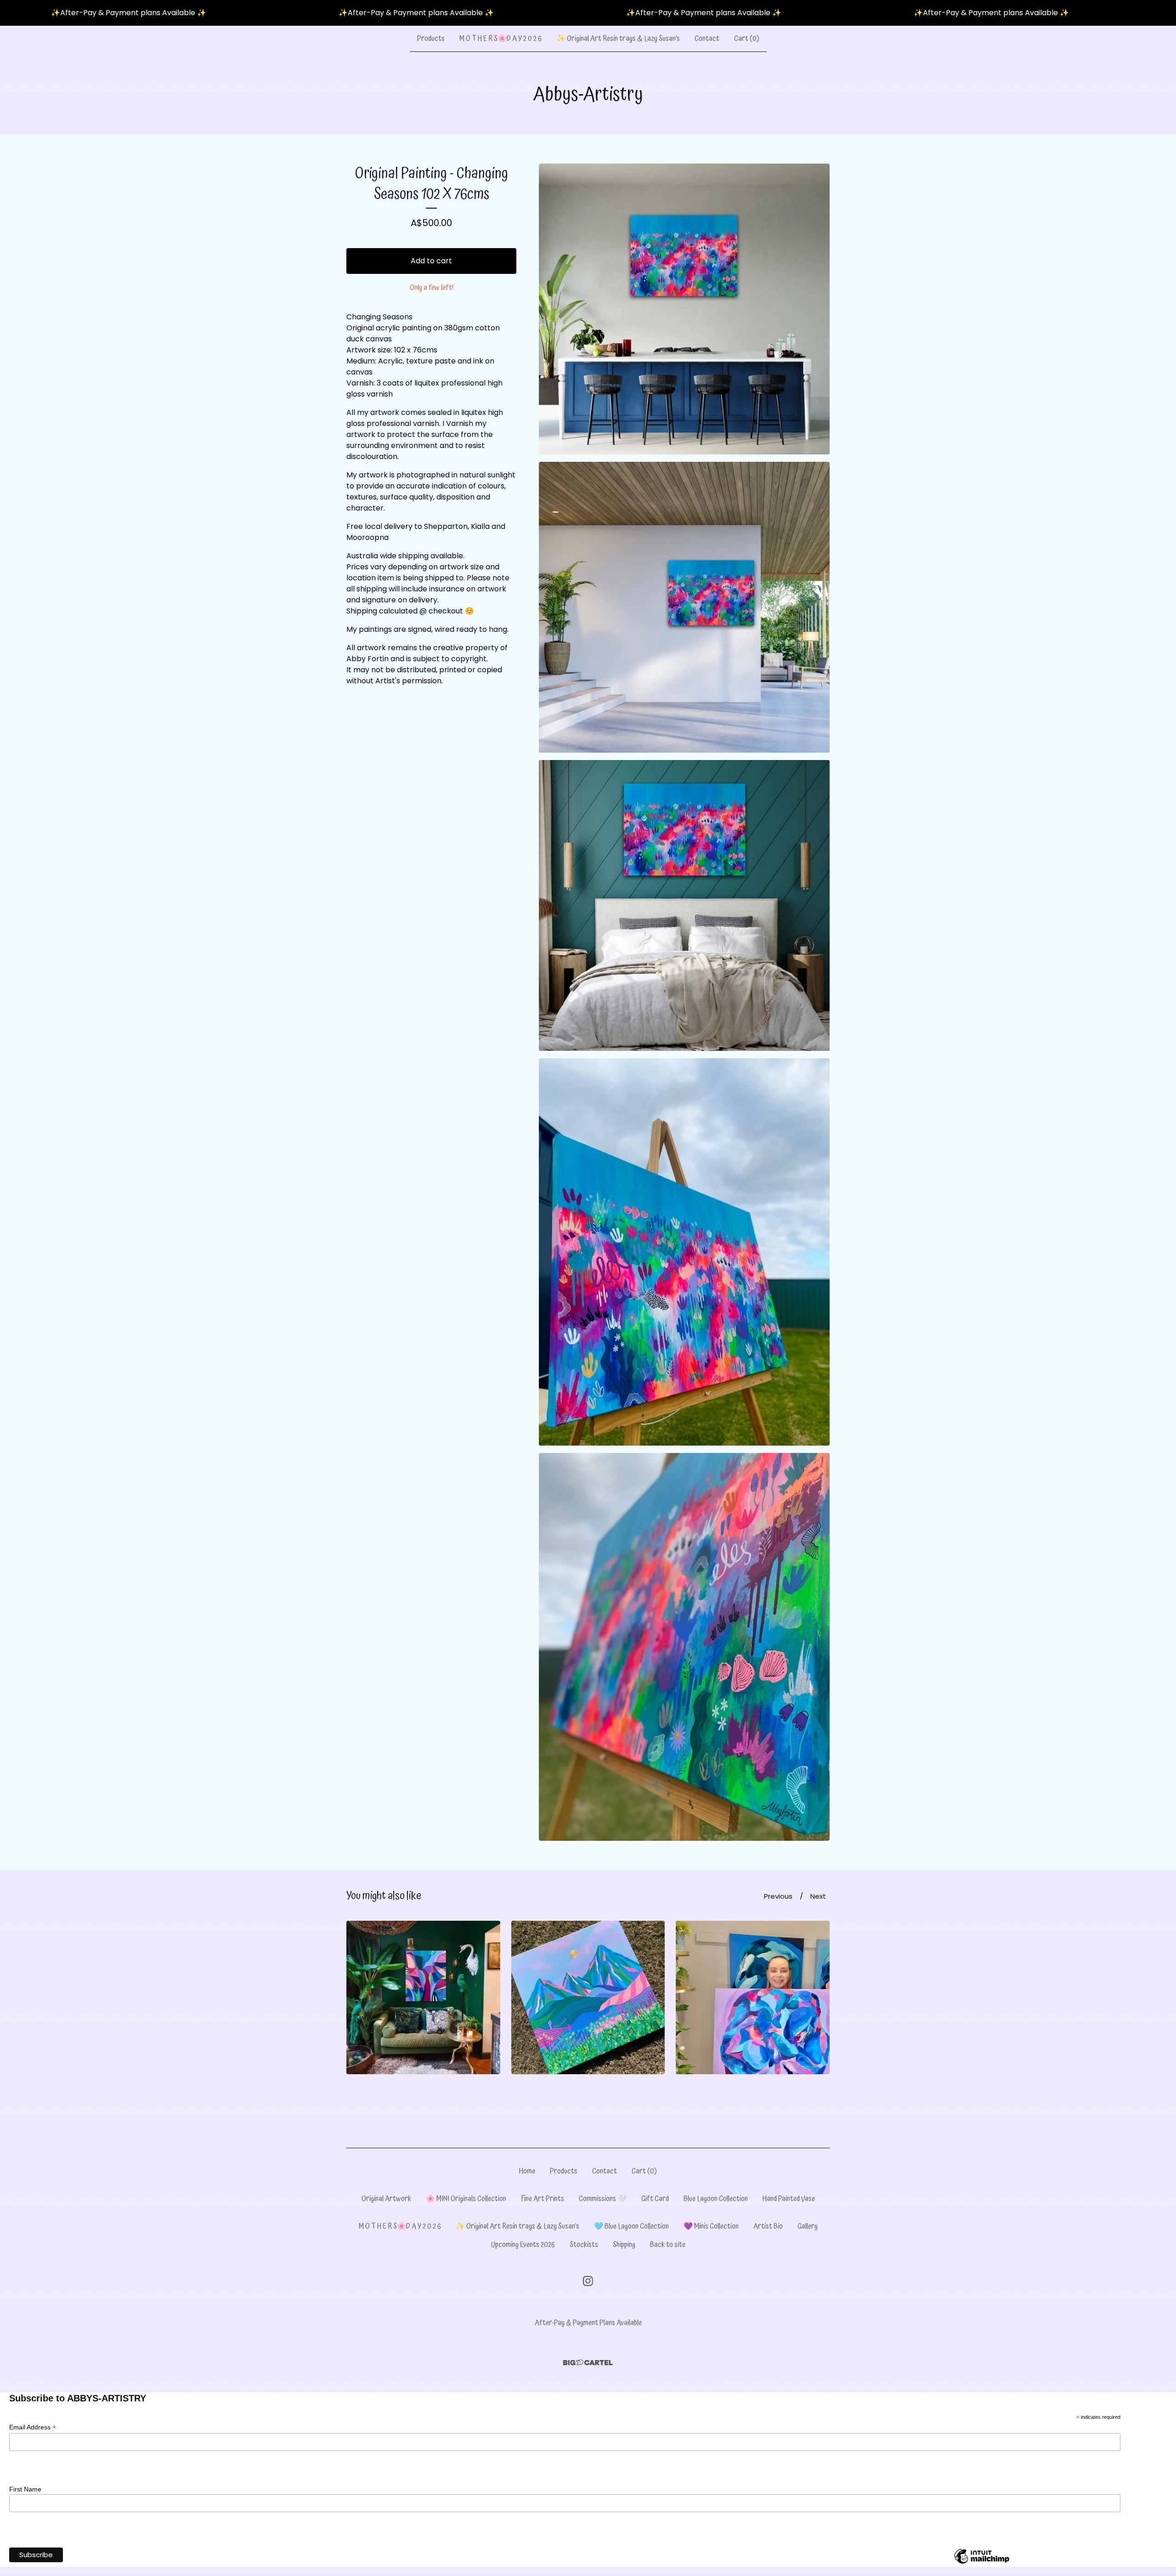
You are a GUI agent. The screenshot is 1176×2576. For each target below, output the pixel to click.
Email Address (33, 2427)
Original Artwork (386, 2199)
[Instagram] (588, 2281)
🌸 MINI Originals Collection (466, 2199)
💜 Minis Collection (711, 2226)
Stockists (584, 2245)
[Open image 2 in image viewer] (684, 607)
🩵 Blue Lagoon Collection (631, 2226)
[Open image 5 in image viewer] (684, 1647)
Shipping (624, 2245)
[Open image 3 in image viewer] (684, 905)
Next (818, 1896)
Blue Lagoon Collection (716, 2199)
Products (431, 39)
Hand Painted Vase (789, 2199)
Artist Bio (768, 2226)
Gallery (808, 2226)
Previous (778, 1896)
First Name (25, 2489)
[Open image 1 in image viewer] (684, 309)
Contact (707, 39)
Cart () (747, 39)
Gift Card (655, 2199)
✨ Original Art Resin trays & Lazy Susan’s (618, 39)
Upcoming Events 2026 (523, 2245)
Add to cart (431, 261)
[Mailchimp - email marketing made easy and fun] (982, 2563)
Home (527, 2171)
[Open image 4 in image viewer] (684, 1252)
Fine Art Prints (543, 2199)
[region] (588, 13)
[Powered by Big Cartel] (588, 2363)
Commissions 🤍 (603, 2199)
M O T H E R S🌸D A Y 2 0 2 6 (500, 39)
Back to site (668, 2245)
